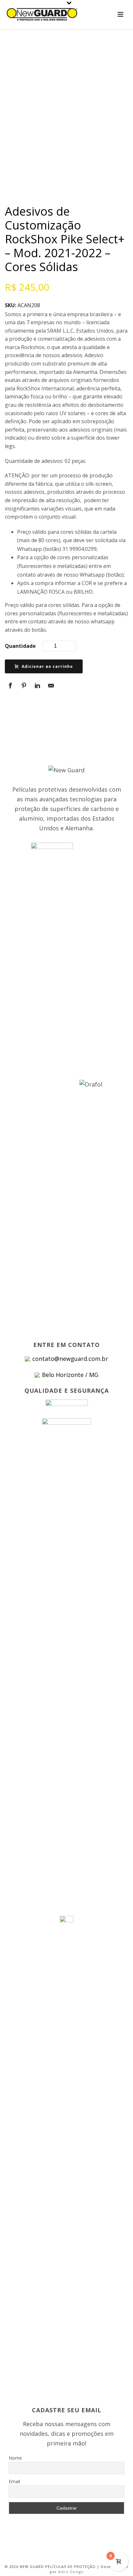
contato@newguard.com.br (70, 1359)
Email (14, 2481)
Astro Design (71, 2572)
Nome (15, 2458)
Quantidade (20, 646)
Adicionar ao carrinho (47, 666)
